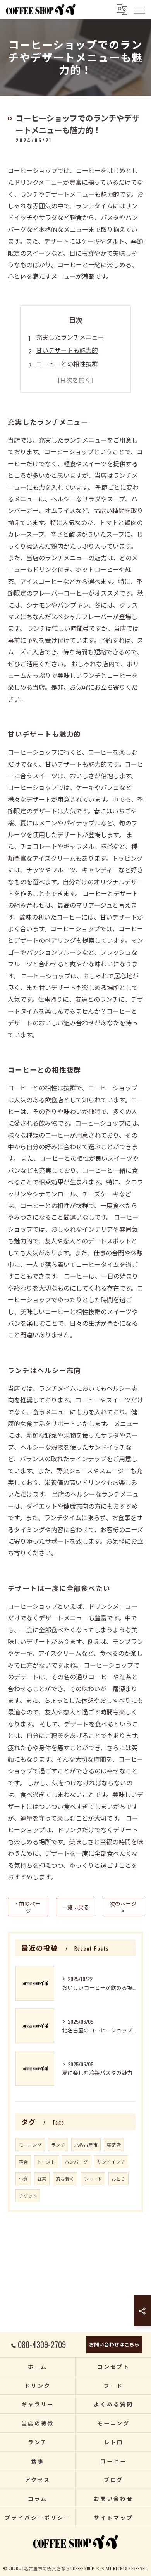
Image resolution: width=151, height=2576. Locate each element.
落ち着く (65, 2179)
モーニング (30, 2144)
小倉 (23, 2179)
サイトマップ (113, 2517)
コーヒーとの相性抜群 (67, 364)
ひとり (118, 2179)
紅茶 (42, 2179)
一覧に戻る (75, 1907)
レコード (93, 2179)
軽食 (23, 2162)
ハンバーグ (76, 2162)
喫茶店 (114, 2144)
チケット (28, 2196)
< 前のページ (28, 1907)
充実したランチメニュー (70, 337)
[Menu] (139, 9)
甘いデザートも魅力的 (67, 350)
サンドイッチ (111, 2162)
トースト (46, 2162)
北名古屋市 (86, 2144)
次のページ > (123, 1907)
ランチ (58, 2144)
